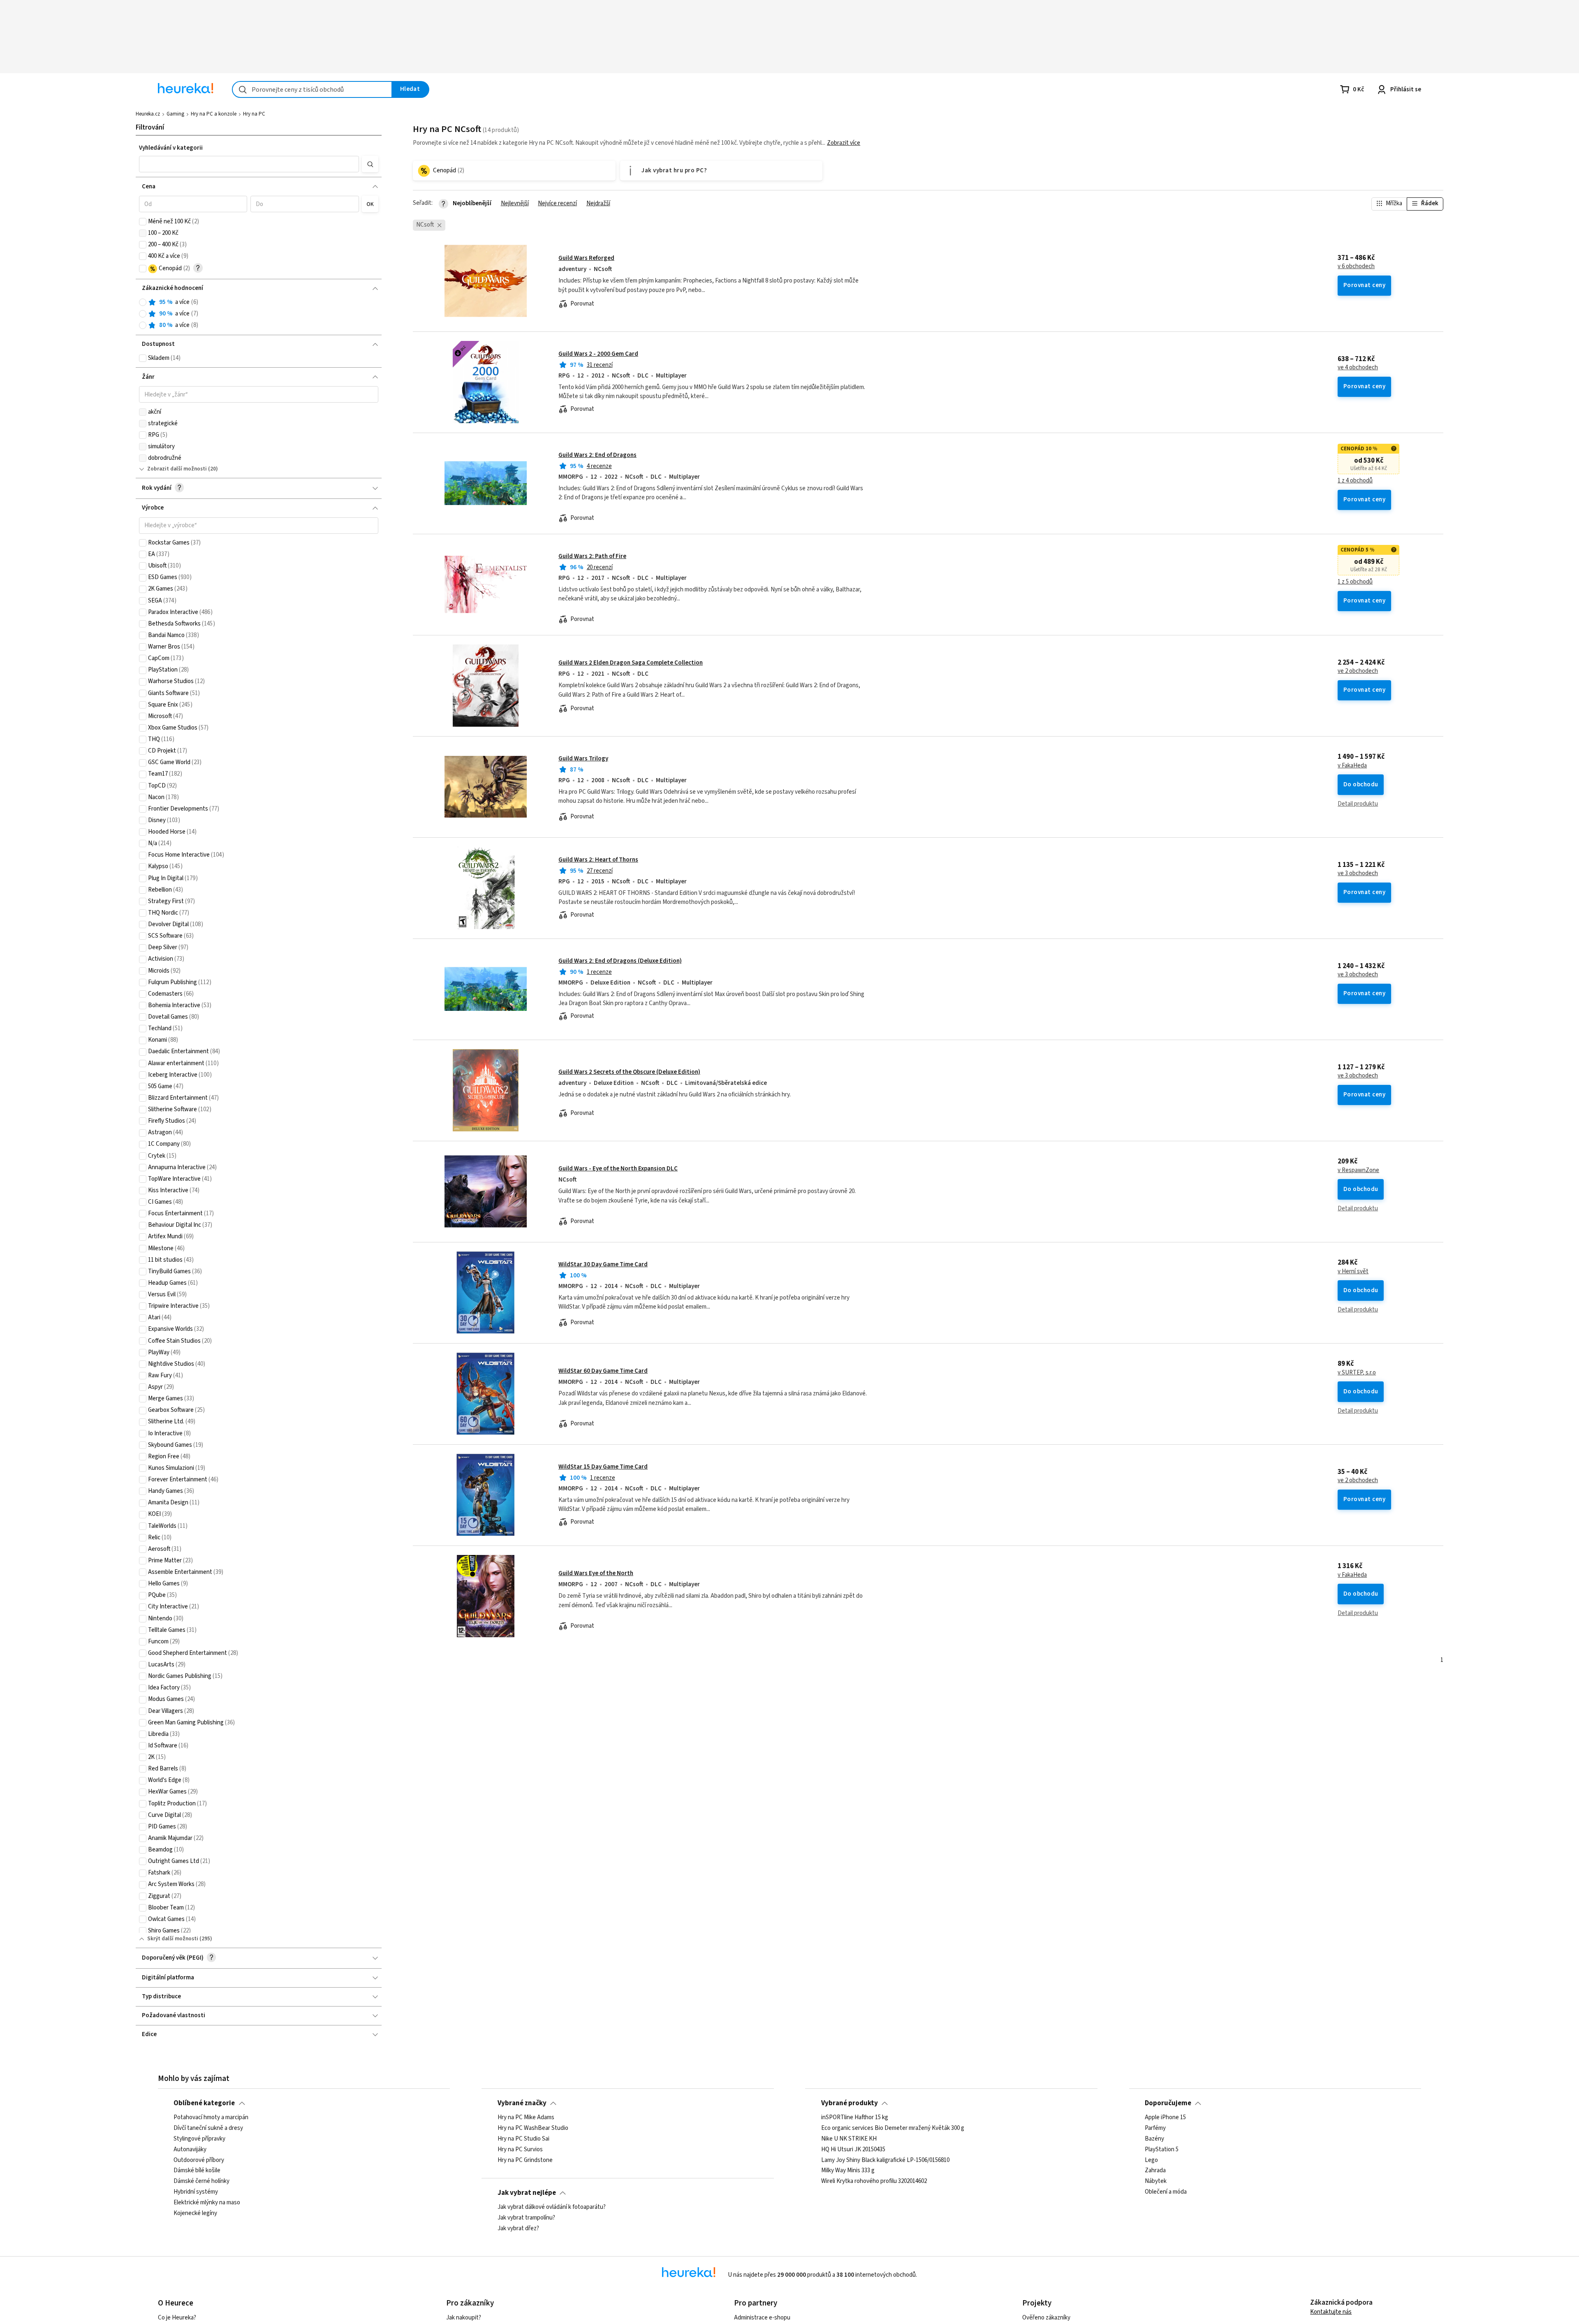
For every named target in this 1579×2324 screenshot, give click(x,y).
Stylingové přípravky (199, 2139)
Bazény (1154, 2139)
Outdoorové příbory (199, 2160)
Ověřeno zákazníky (1046, 2318)
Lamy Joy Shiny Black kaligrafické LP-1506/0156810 (885, 2160)
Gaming (175, 114)
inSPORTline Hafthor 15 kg (855, 2118)
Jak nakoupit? (464, 2318)
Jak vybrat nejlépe (527, 2193)
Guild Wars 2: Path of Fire (592, 556)
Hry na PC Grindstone (525, 2160)
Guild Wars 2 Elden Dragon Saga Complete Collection (631, 663)
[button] (249, 164)
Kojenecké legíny (195, 2213)
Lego (1151, 2160)
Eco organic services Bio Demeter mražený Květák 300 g (893, 2128)
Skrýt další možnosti (173, 1939)
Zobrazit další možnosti (177, 469)
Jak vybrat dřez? (518, 2229)
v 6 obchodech (1356, 266)
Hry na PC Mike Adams (526, 2118)
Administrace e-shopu (762, 2318)
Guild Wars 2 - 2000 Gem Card (598, 354)
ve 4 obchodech (1358, 368)
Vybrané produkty (850, 2103)
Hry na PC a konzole (214, 114)
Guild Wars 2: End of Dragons (597, 455)
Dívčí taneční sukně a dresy (208, 2128)
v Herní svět (1353, 1272)
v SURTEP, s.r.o (1357, 1373)
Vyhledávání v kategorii (171, 148)
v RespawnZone (1358, 1170)
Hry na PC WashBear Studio (533, 2128)
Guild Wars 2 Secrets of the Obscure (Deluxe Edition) (629, 1072)
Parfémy (1155, 2128)
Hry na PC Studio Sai (523, 2139)
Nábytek (1156, 2181)
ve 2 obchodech (1358, 671)
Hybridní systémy (196, 2192)
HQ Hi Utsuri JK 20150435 (853, 2150)
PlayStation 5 (1162, 2150)
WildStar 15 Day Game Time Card (603, 1467)
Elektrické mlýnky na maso (207, 2203)
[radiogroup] (259, 314)
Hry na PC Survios (520, 2150)
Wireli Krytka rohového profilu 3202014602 (874, 2181)
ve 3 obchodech (1358, 874)
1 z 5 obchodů (1355, 582)
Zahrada (1155, 2171)
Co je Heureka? (177, 2318)
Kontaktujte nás (1331, 2312)
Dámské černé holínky (201, 2181)
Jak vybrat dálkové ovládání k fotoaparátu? (552, 2207)
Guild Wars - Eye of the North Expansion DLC (618, 1169)
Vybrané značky (522, 2103)
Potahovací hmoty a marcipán (211, 2118)
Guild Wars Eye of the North (596, 1573)
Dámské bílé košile (197, 2171)
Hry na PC (254, 114)
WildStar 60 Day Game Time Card (603, 1371)
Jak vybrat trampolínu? (526, 2218)
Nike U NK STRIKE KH (849, 2139)
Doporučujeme (1168, 2103)
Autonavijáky (190, 2150)
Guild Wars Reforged (586, 258)
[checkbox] (143, 222)
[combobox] (312, 89)
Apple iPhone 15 (1165, 2118)
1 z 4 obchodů (1355, 481)
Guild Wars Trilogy (583, 759)
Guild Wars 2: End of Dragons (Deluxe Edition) (620, 961)
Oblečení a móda (1166, 2192)
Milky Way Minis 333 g (848, 2171)
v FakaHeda (1352, 766)
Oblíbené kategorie (204, 2103)
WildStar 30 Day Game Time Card (603, 1264)
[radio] (143, 302)
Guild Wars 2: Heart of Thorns (598, 860)
